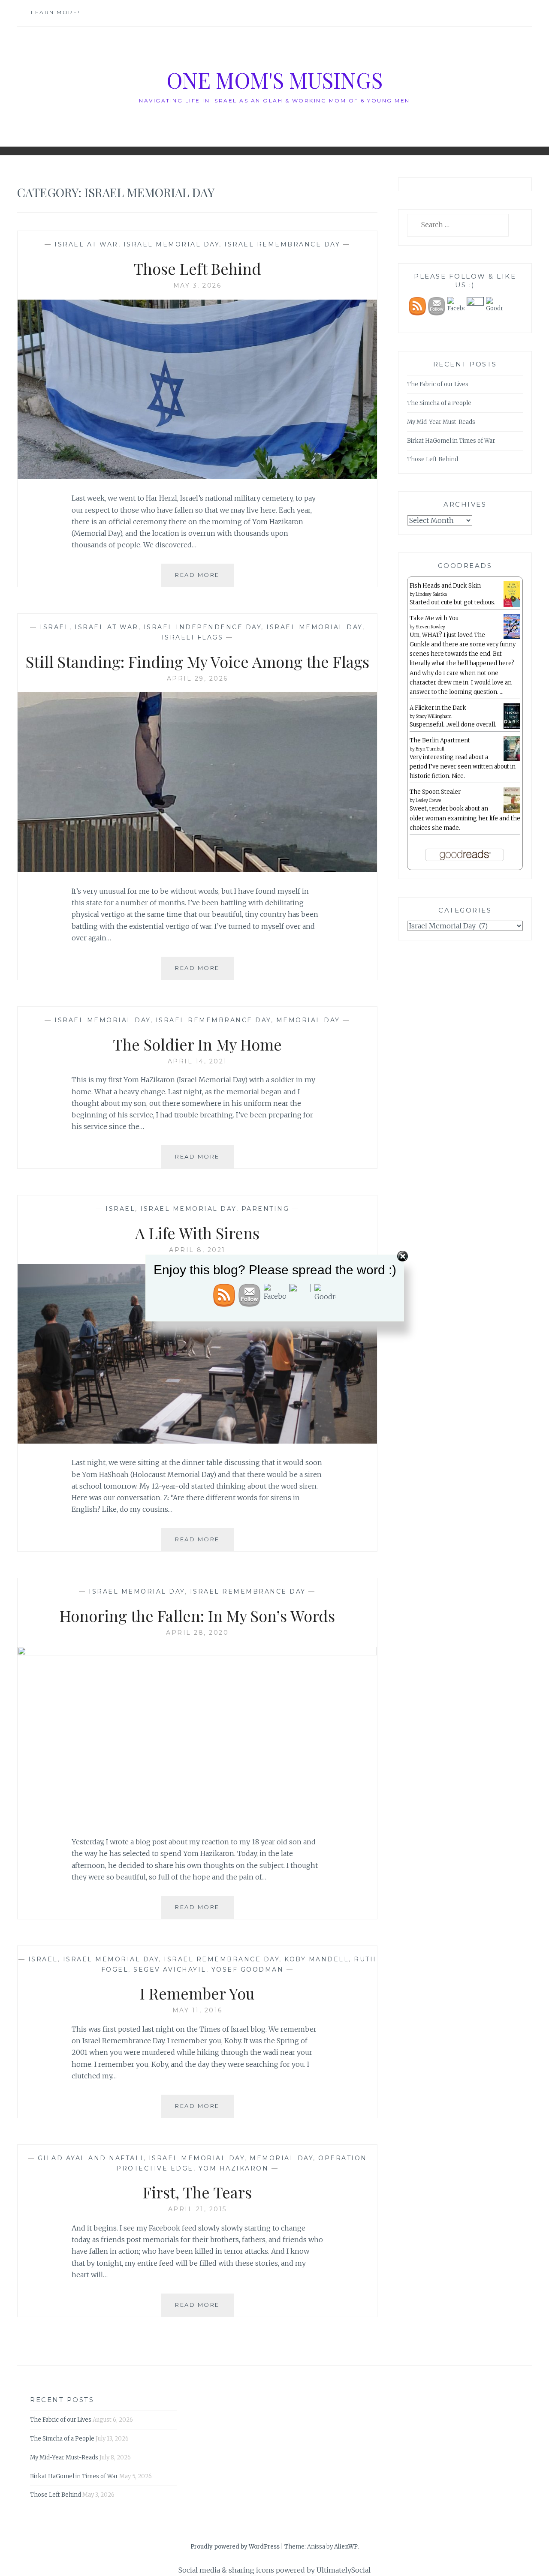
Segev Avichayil (170, 1970)
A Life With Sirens (197, 1233)
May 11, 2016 (198, 2010)
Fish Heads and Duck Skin (445, 586)
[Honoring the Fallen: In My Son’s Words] (197, 1653)
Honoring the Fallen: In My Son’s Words (197, 1615)
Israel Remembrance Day (282, 244)
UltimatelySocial (344, 2570)
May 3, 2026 (198, 285)
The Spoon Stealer (435, 792)
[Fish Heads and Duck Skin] (512, 605)
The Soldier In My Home (197, 1044)
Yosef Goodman (248, 1970)
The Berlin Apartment (440, 740)
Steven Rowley (430, 627)
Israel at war (86, 244)
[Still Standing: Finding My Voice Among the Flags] (197, 869)
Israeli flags (193, 637)
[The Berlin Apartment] (512, 760)
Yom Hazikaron (234, 2168)
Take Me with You (434, 618)
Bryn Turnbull (430, 749)
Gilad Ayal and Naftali (91, 2158)
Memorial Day (308, 1020)
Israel (55, 627)
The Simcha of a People (439, 403)
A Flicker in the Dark (438, 708)
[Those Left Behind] (197, 477)
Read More (204, 579)
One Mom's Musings (274, 80)
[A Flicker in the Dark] (512, 728)
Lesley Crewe (428, 800)
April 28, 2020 (197, 1633)
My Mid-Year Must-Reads (441, 422)
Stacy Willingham (434, 716)
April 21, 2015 (198, 2209)
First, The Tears (197, 2192)
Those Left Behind (197, 268)
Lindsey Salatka (431, 594)
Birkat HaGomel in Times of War (451, 441)
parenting (265, 1209)
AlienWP (346, 2547)
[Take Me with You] (512, 638)
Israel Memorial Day (172, 244)
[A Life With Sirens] (197, 1441)
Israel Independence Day (203, 627)
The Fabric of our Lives (438, 384)
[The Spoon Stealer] (512, 812)
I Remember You (197, 1993)
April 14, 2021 (198, 1061)
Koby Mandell (317, 1959)
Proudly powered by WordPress (235, 2547)
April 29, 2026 (198, 679)
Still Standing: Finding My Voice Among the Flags (198, 661)
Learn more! (56, 12)
